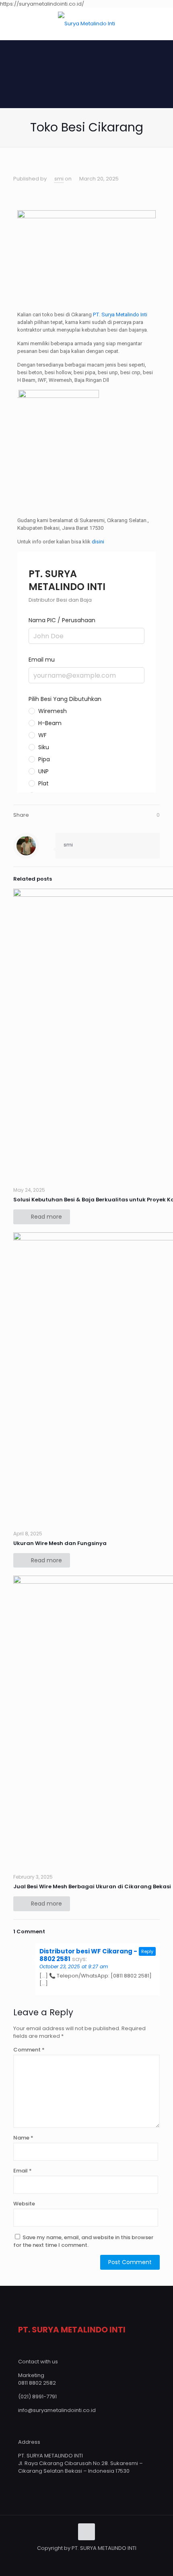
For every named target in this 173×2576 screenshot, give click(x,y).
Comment (29, 2050)
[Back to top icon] (86, 2532)
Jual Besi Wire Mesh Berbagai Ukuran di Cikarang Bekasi (92, 1886)
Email (23, 2171)
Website (24, 2204)
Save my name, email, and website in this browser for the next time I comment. (83, 2241)
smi (59, 179)
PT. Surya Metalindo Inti (120, 315)
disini (98, 542)
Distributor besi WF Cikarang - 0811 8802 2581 (95, 1955)
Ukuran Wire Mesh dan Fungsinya (60, 1543)
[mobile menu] (162, 24)
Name (23, 2138)
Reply (147, 1951)
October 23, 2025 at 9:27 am (74, 1966)
